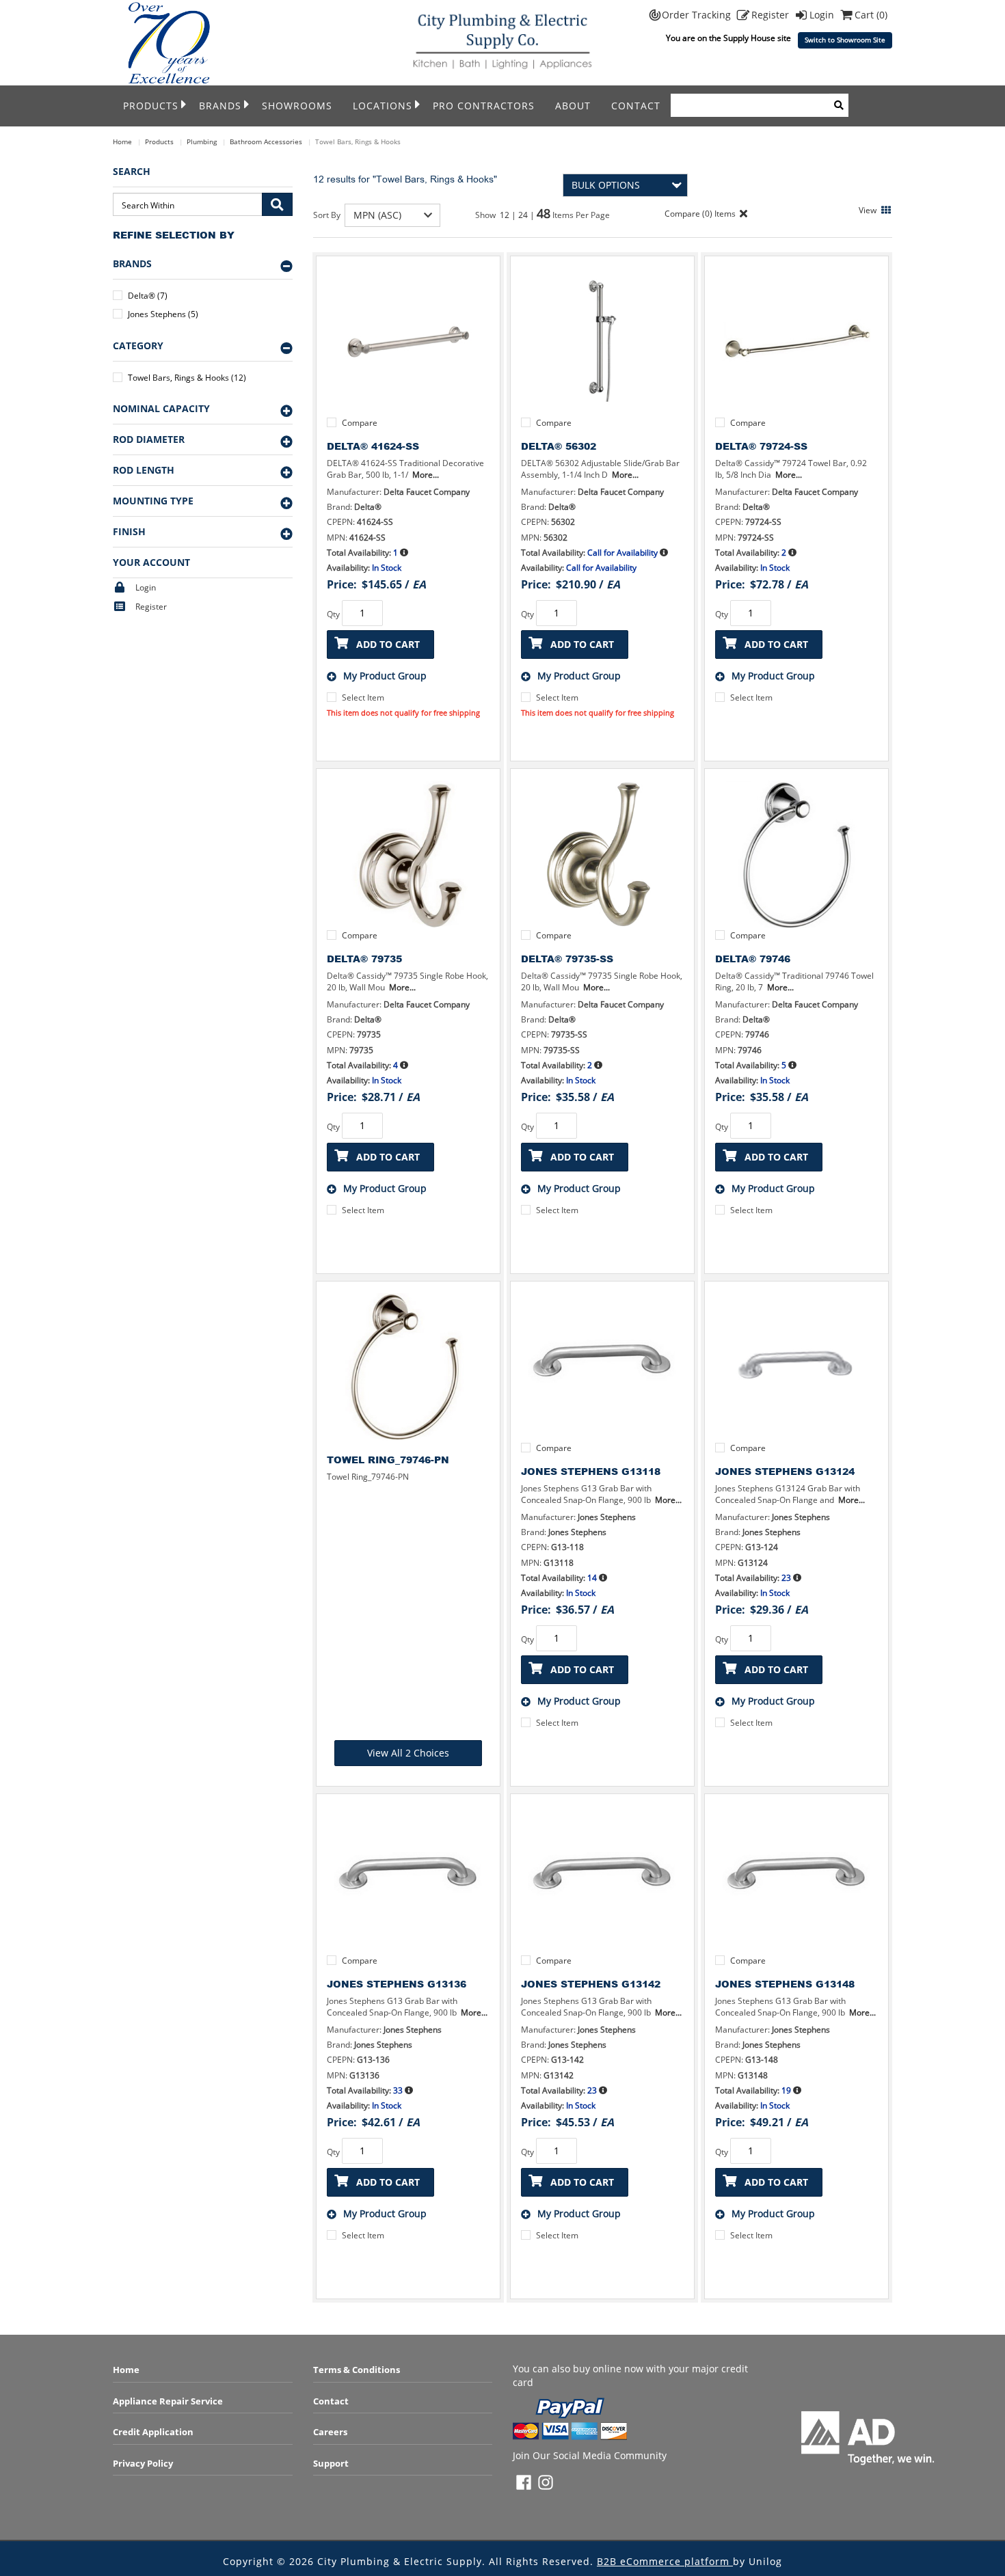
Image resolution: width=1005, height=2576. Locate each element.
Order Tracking (698, 15)
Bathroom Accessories (266, 141)
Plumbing (202, 141)
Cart (871, 15)
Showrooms (297, 106)
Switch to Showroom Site (845, 40)
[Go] (277, 204)
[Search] (839, 105)
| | (524, 215)
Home (122, 141)
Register (772, 15)
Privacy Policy (143, 2463)
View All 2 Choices (408, 1753)
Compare (360, 423)
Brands (220, 106)
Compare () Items (699, 214)
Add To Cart (388, 644)
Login (823, 15)
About (573, 106)
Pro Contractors (484, 106)
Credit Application (153, 2432)
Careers (330, 2432)
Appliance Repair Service (168, 2401)
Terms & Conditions (357, 2370)
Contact (636, 106)
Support (331, 2463)
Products (151, 106)
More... (426, 475)
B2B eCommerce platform (665, 2561)
